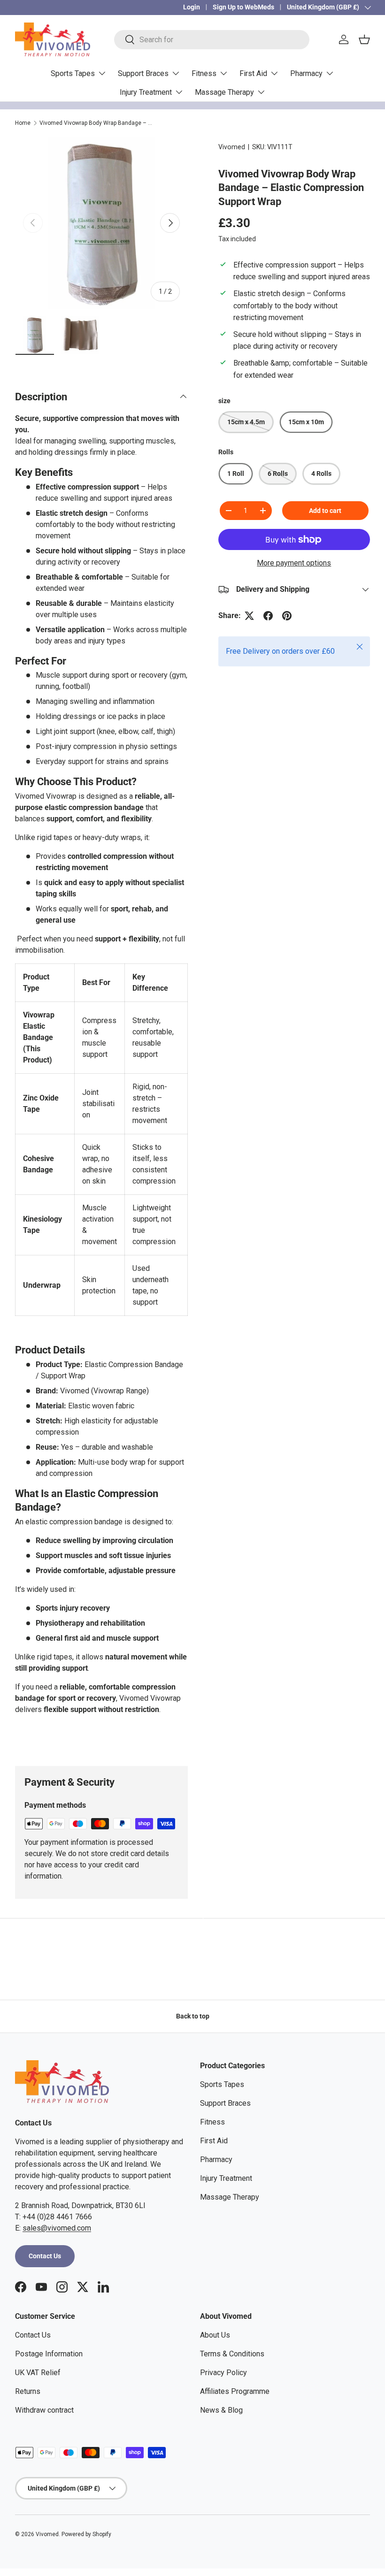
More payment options (294, 563)
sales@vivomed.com (57, 2228)
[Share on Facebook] (268, 616)
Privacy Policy (223, 2373)
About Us (215, 2335)
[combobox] (212, 40)
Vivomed (232, 147)
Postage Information (49, 2354)
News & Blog (221, 2410)
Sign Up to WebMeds (243, 7)
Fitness (212, 2122)
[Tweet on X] (249, 616)
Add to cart (325, 511)
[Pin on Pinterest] (287, 616)
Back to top (193, 2016)
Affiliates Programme (235, 2391)
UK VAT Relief (38, 2373)
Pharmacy (216, 2159)
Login (192, 7)
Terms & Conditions (232, 2354)
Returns (28, 2391)
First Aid (214, 2141)
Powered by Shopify (86, 2534)
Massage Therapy (230, 2197)
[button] (364, 39)
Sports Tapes (222, 2084)
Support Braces (225, 2103)
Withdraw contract (44, 2410)
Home (23, 123)
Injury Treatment (226, 2178)
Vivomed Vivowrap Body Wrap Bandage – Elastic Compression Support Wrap (96, 123)
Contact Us (45, 2256)
